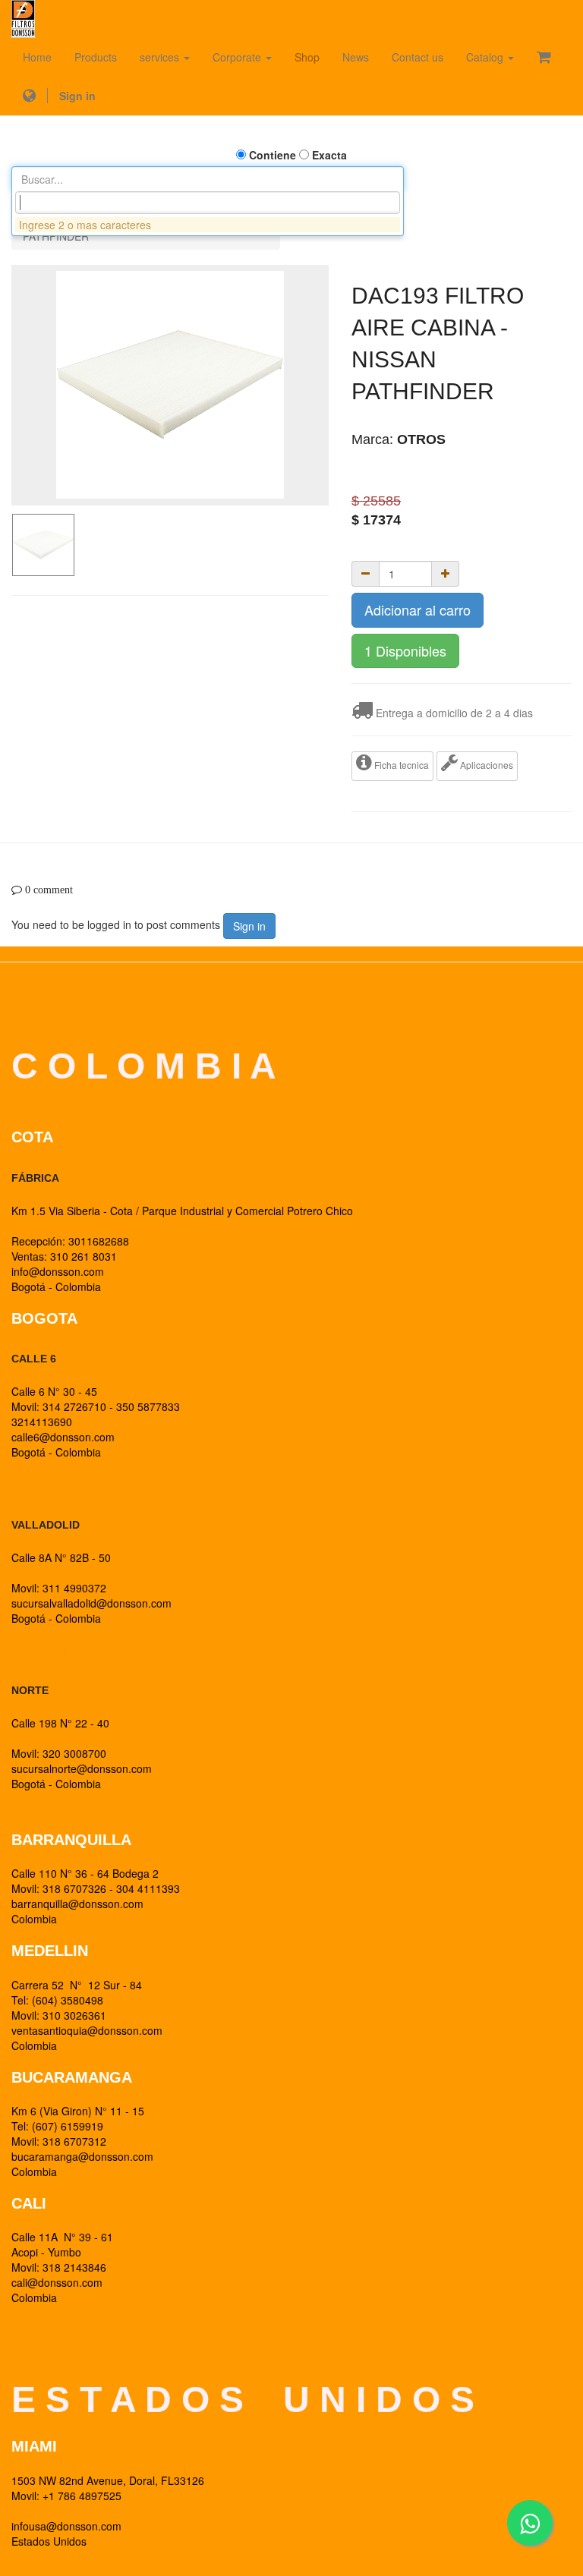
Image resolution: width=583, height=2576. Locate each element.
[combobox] (208, 203)
